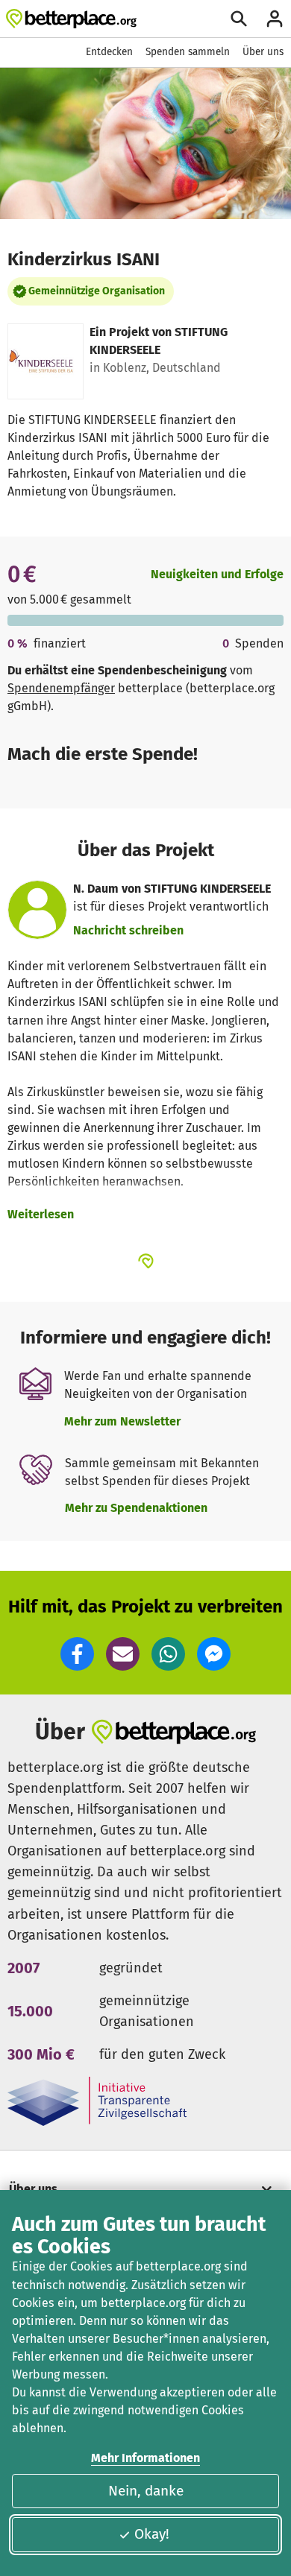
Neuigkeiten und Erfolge (217, 574)
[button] (77, 1654)
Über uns (263, 52)
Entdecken (109, 52)
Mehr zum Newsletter (122, 1421)
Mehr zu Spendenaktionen (136, 1508)
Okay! (152, 2534)
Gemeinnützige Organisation (97, 291)
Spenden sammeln (188, 52)
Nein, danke (146, 2491)
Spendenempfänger (61, 688)
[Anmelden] (275, 19)
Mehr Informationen (145, 2458)
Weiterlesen (41, 1214)
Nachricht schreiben (128, 930)
